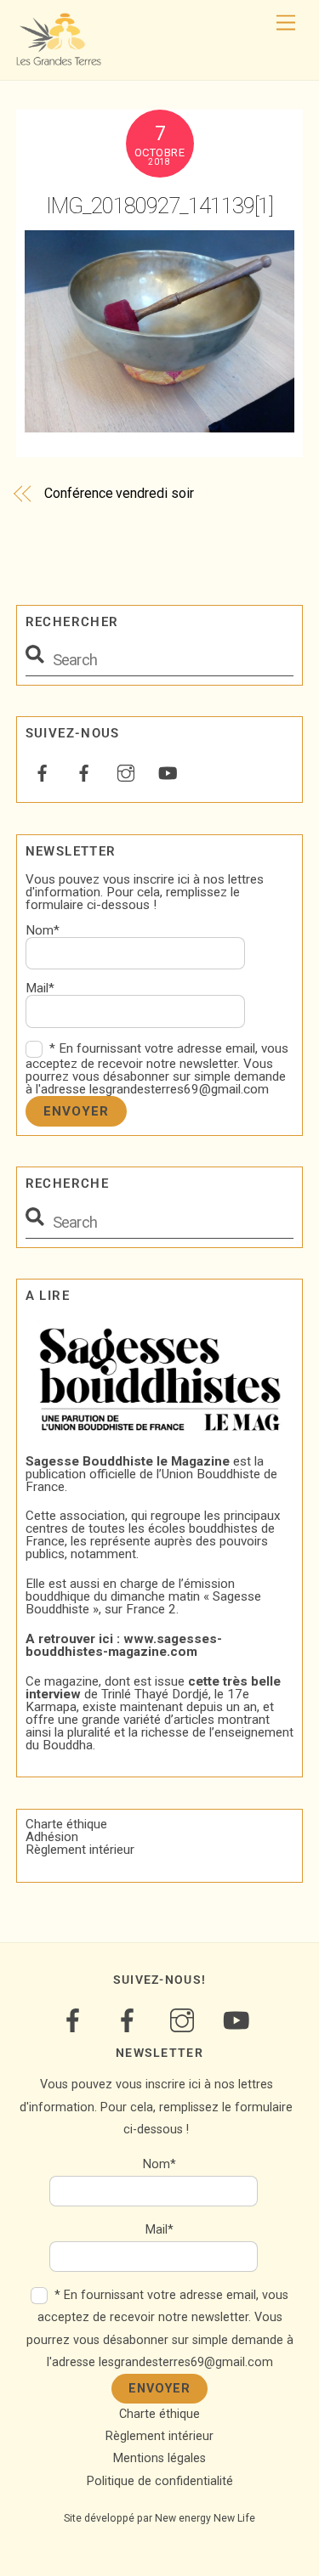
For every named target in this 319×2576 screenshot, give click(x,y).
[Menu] (286, 23)
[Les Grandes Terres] (59, 59)
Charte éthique (66, 1824)
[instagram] (126, 771)
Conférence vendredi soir (119, 493)
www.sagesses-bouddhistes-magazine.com (124, 1645)
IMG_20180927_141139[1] (159, 206)
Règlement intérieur (80, 1850)
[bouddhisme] (84, 771)
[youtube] (168, 771)
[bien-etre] (43, 771)
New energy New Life (205, 2518)
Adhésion (52, 1837)
